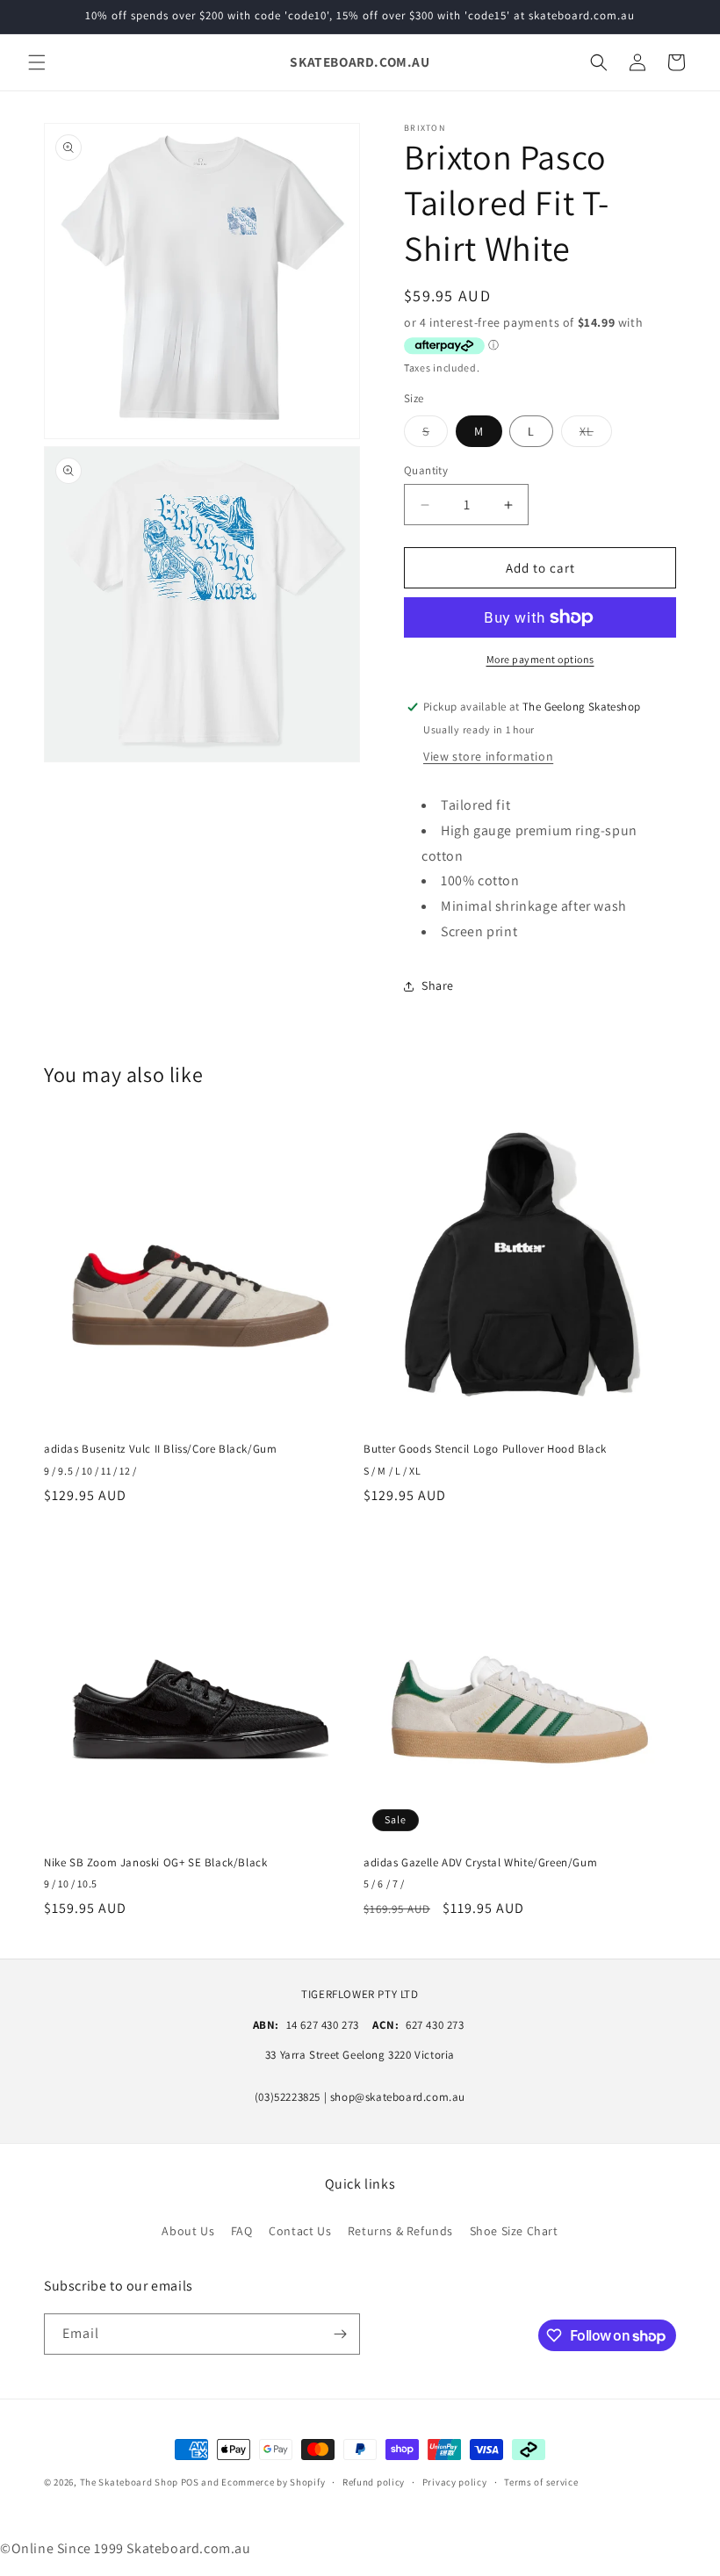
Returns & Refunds (400, 2231)
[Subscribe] (340, 2334)
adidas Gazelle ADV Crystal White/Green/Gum (480, 1863)
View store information (488, 756)
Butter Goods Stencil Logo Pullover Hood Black (485, 1449)
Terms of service (541, 2482)
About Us (188, 2231)
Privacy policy (455, 2482)
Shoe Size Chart (514, 2231)
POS (190, 2482)
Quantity (426, 470)
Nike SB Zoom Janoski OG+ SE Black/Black (155, 1863)
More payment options (540, 659)
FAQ (242, 2231)
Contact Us (300, 2231)
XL (596, 435)
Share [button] (438, 985)
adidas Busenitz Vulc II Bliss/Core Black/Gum (160, 1449)
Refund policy (374, 2482)
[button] (37, 62)
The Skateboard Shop (129, 2482)
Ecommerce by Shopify (273, 2482)
